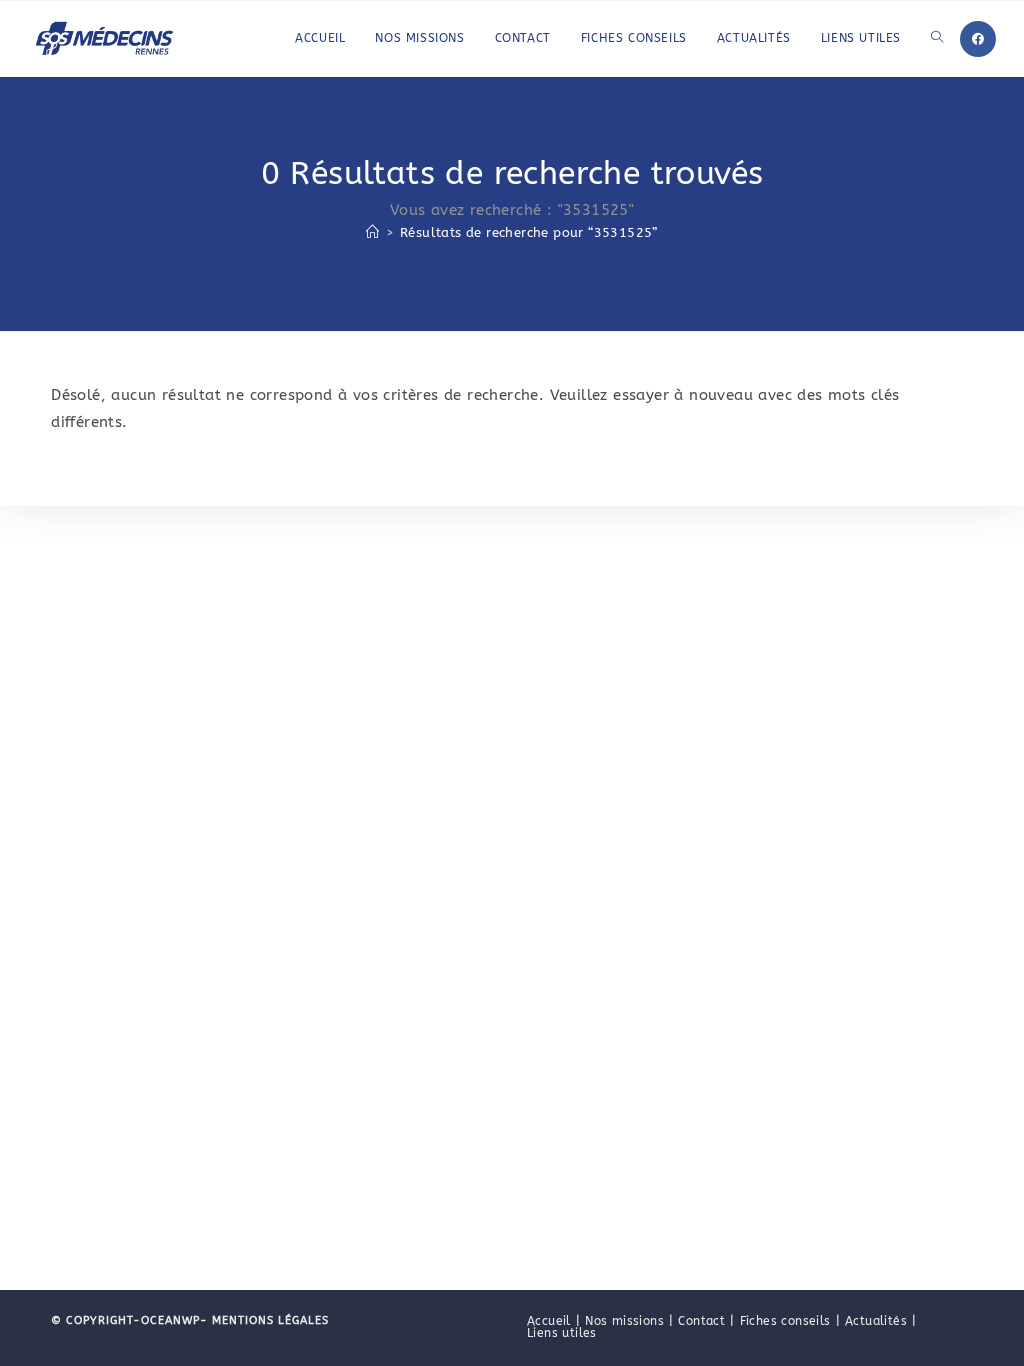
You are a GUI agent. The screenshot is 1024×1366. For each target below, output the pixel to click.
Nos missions (624, 1321)
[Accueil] (372, 232)
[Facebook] (978, 39)
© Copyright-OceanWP (125, 1320)
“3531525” (529, 232)
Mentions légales (268, 1320)
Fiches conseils (785, 1321)
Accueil (549, 1321)
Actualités (876, 1321)
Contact (701, 1321)
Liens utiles (562, 1333)
